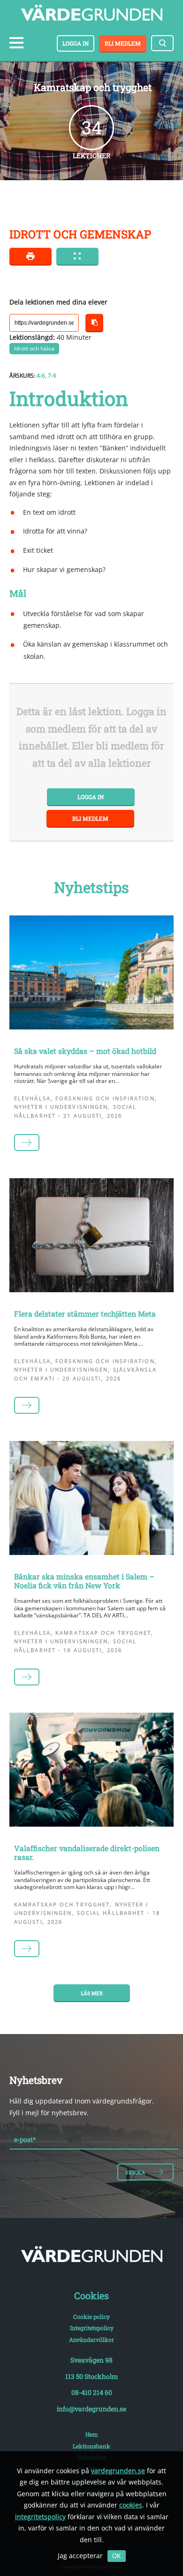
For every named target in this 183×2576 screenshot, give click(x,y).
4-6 (41, 376)
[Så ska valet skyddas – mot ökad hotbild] (91, 974)
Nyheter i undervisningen (61, 1107)
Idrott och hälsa (34, 348)
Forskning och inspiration (105, 1098)
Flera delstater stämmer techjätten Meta (85, 1314)
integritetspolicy (40, 2517)
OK (117, 2556)
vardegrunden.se (118, 2471)
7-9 (52, 376)
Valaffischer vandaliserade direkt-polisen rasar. (87, 1852)
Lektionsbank (91, 2446)
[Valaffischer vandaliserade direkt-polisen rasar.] (91, 1772)
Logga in (76, 43)
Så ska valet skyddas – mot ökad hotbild (85, 1051)
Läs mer (92, 1993)
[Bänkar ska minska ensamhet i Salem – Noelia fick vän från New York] (91, 1500)
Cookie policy (91, 2317)
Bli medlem (123, 43)
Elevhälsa (32, 1098)
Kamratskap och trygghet (103, 1633)
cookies (131, 2505)
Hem (92, 2434)
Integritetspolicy (92, 2328)
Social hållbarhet (111, 1913)
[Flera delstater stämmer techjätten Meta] (91, 1237)
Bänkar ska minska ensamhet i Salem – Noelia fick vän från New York (84, 1581)
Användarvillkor (91, 2340)
